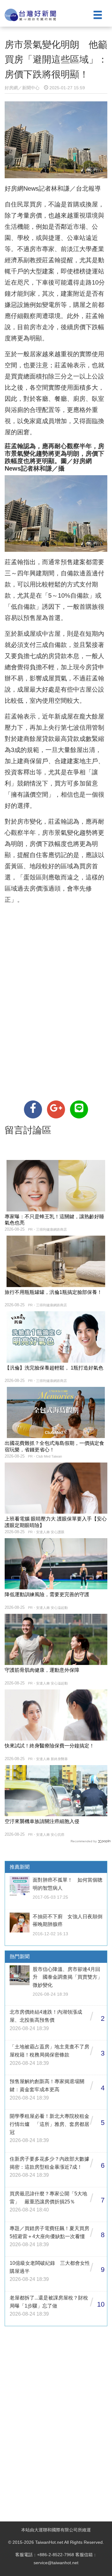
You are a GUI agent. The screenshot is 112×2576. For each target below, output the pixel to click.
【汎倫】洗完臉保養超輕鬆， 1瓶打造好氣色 (54, 1368)
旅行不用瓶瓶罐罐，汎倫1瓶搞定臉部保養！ (53, 1292)
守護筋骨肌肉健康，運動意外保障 (42, 1670)
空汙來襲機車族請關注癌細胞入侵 (42, 1821)
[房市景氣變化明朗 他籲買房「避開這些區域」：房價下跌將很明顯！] (33, 1109)
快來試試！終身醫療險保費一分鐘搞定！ (49, 1746)
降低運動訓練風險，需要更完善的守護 (47, 1594)
